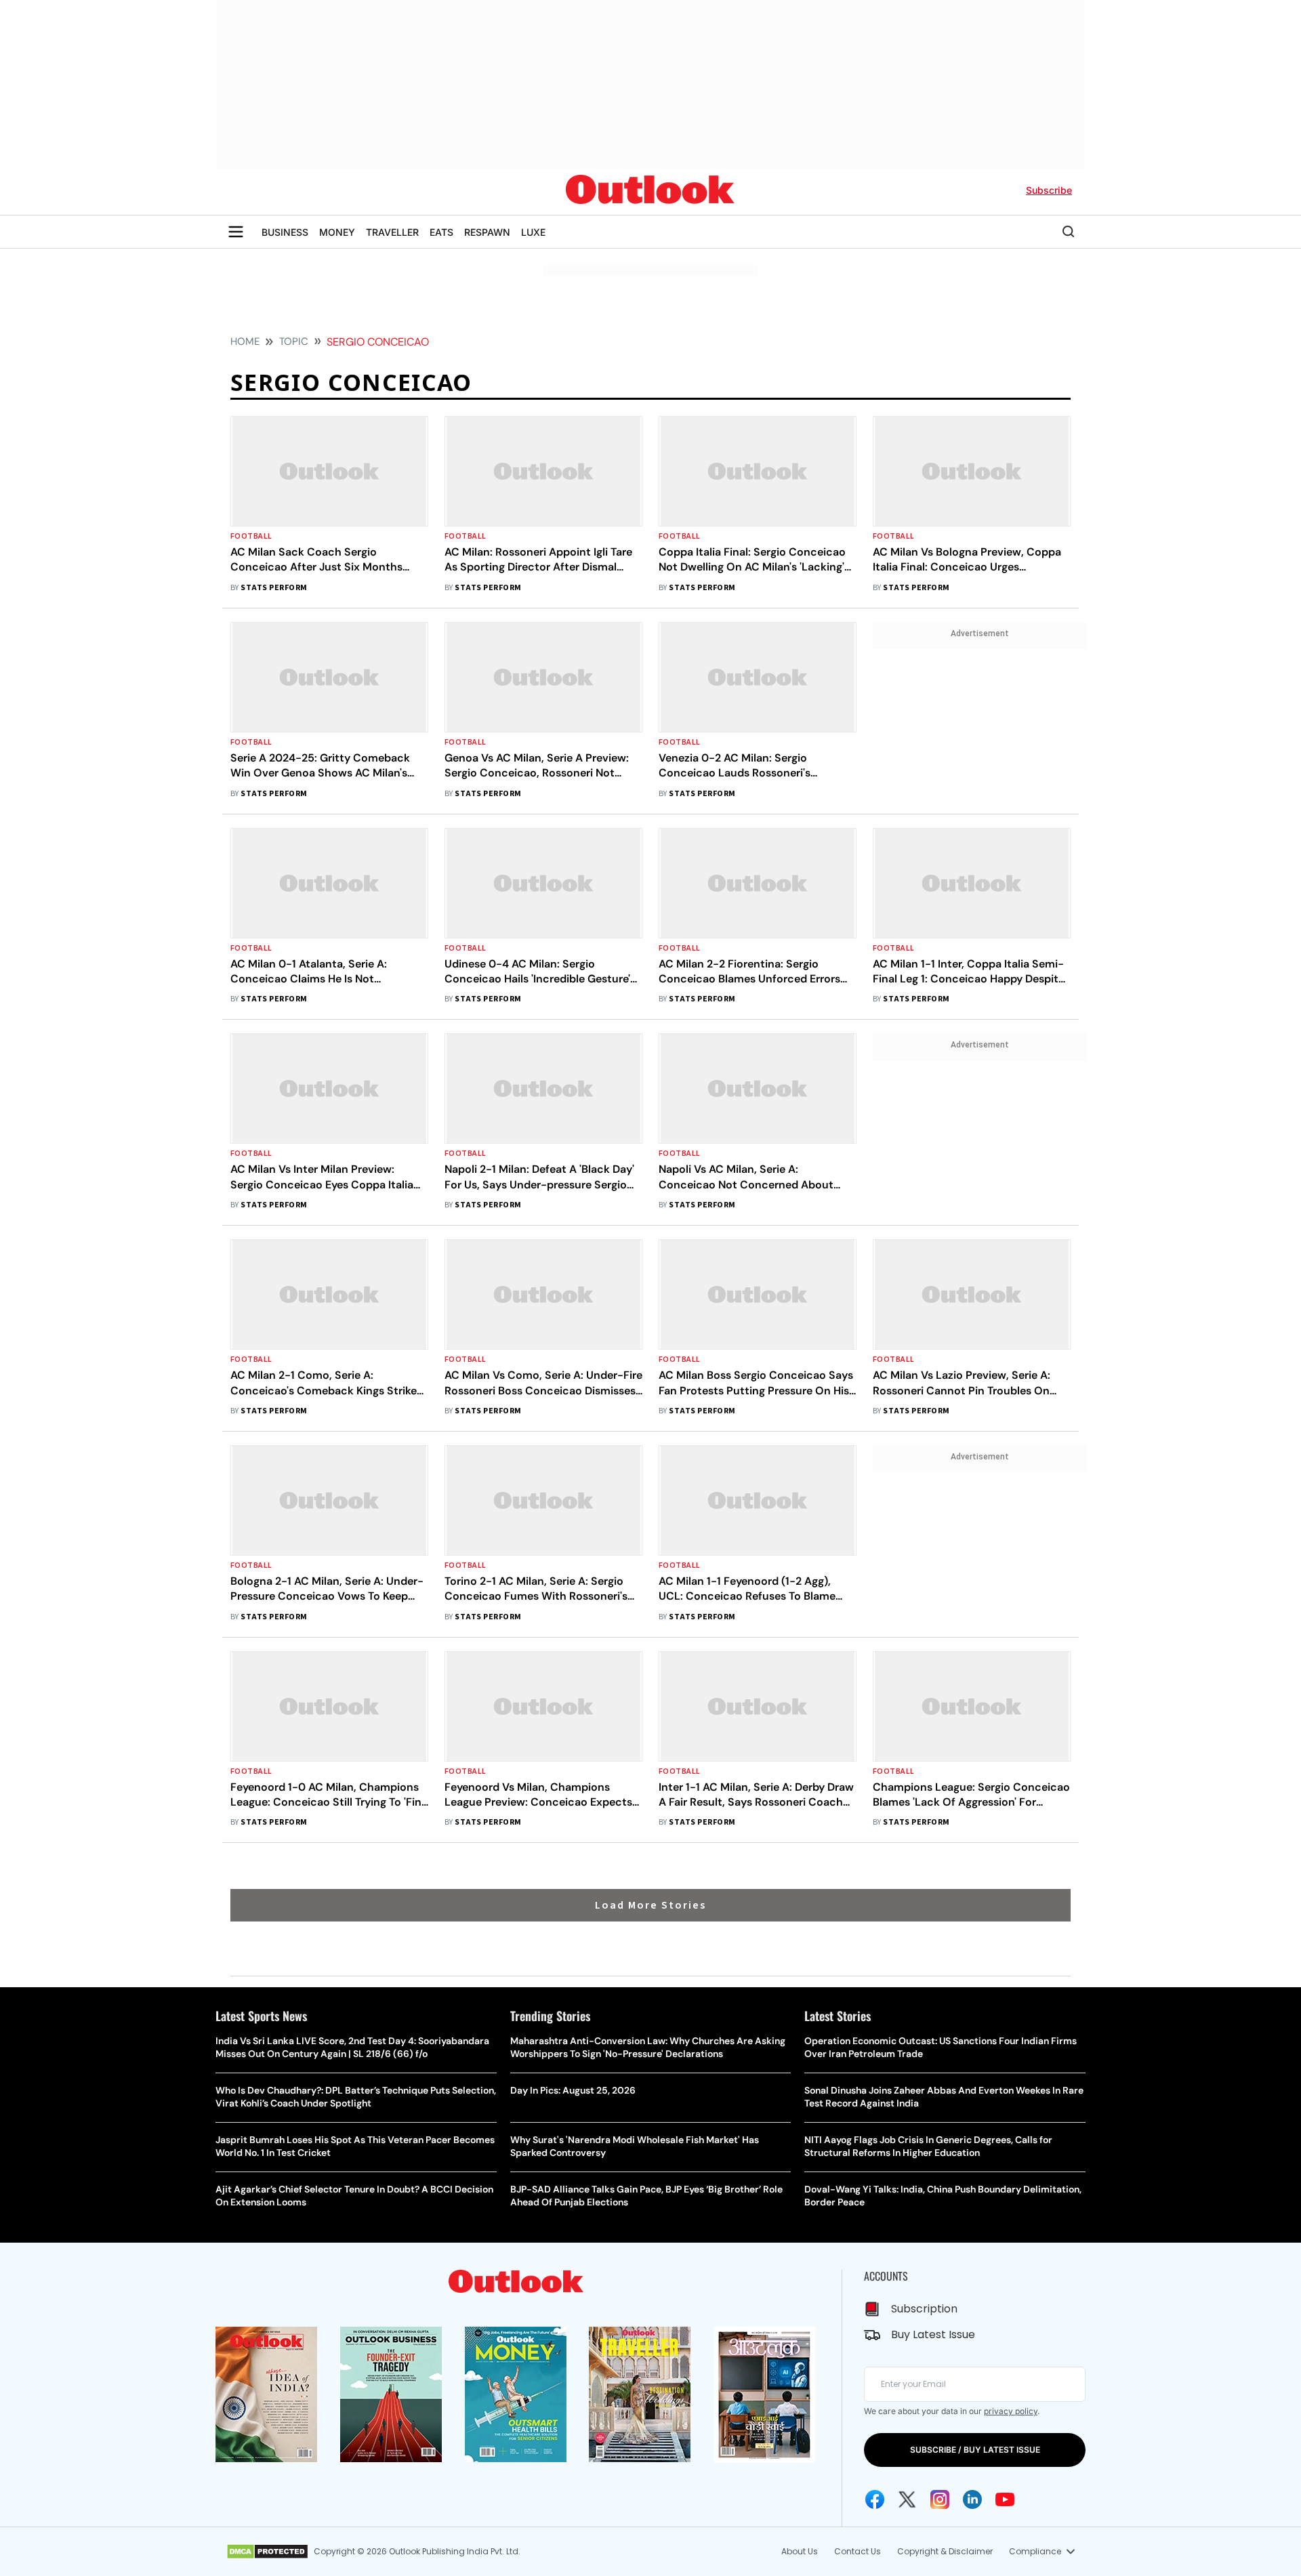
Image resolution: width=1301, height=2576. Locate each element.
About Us (800, 2551)
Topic (294, 341)
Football (251, 536)
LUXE (533, 232)
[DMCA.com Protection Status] (267, 2552)
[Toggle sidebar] (236, 232)
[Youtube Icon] (1005, 2499)
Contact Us (858, 2551)
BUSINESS (285, 232)
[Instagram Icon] (940, 2499)
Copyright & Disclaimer (945, 2551)
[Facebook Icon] (875, 2499)
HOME (245, 341)
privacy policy (1011, 2411)
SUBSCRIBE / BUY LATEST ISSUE (975, 2450)
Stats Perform (274, 588)
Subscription (924, 2309)
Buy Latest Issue (933, 2334)
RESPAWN (487, 232)
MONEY (337, 232)
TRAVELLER (392, 232)
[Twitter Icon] (907, 2499)
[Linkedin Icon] (972, 2499)
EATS (441, 232)
